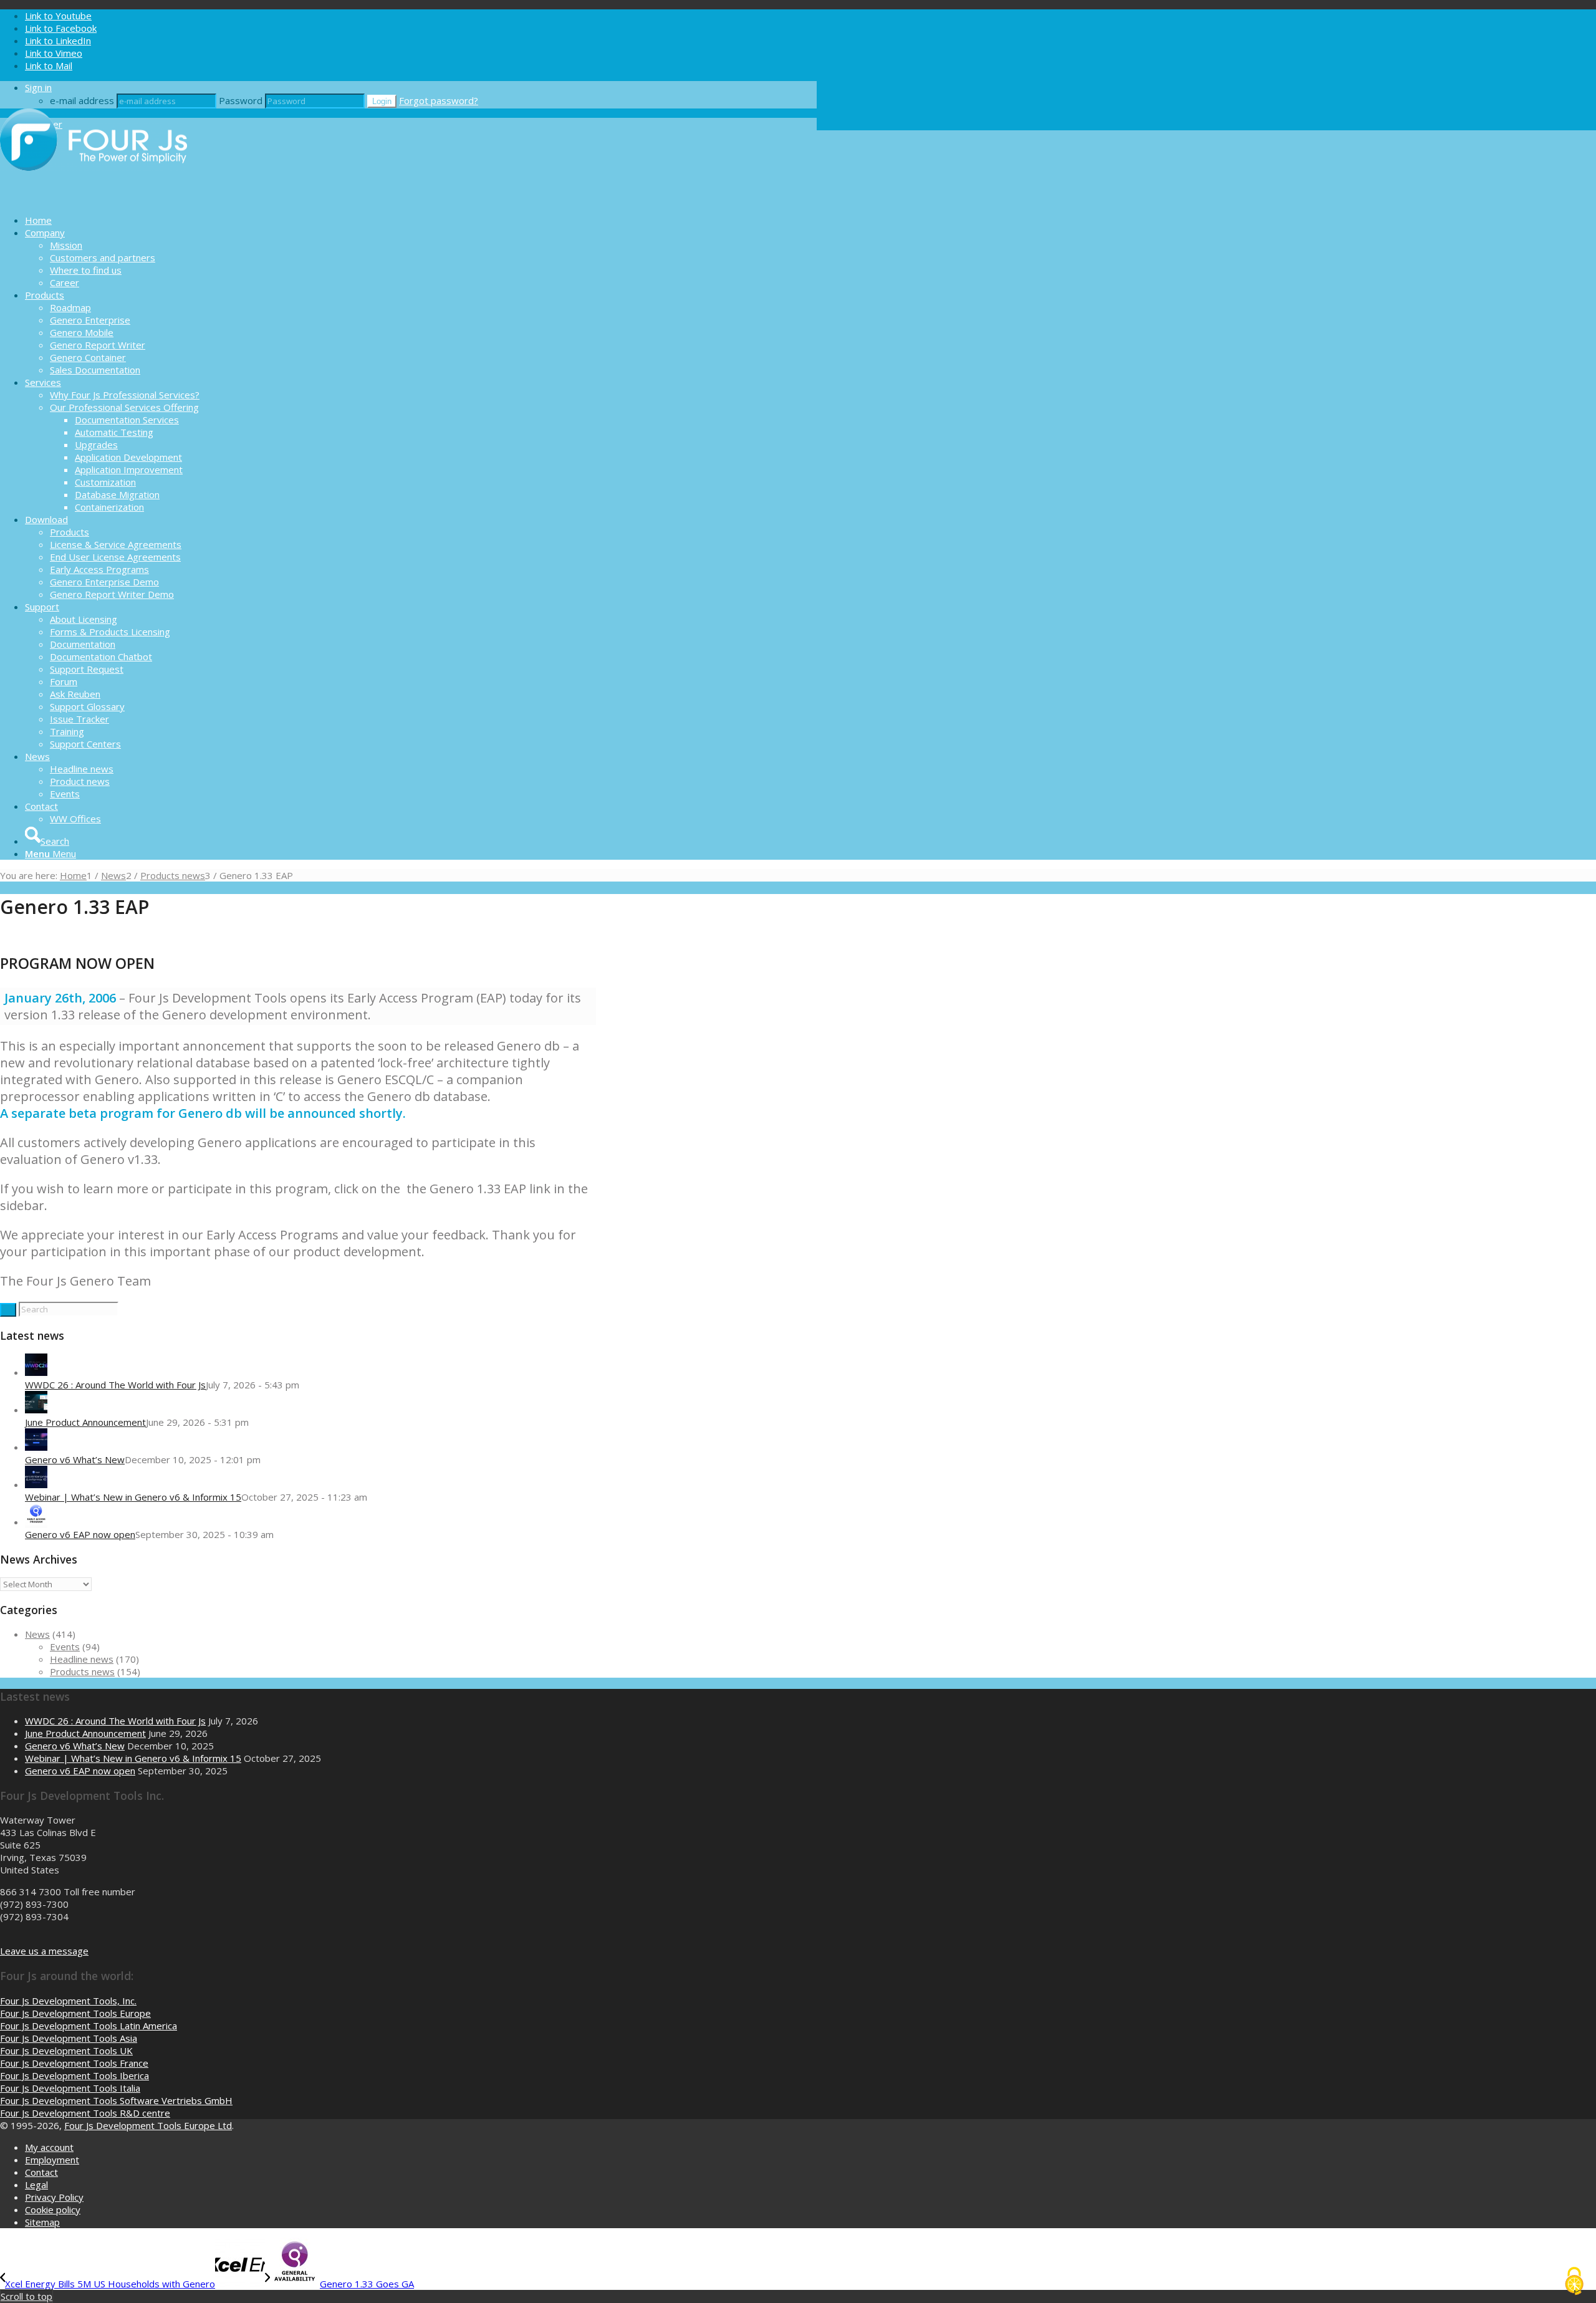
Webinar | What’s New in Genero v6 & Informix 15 (133, 1497)
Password (241, 100)
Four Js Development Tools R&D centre (85, 2113)
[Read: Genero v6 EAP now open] (36, 1522)
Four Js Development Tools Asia (69, 2038)
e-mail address (82, 100)
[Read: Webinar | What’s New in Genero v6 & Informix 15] (36, 1484)
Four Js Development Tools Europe (75, 2013)
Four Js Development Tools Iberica (75, 2075)
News (37, 1634)
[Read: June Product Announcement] (36, 1410)
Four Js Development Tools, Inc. (68, 2001)
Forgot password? (439, 100)
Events (65, 1647)
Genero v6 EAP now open (80, 1534)
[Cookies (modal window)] (1574, 2282)
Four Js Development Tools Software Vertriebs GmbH (116, 2100)
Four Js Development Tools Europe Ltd (148, 2125)
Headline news (82, 1659)
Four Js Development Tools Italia (70, 2088)
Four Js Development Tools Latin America (89, 2026)
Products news (82, 1671)
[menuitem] (421, 220)
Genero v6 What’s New (75, 1459)
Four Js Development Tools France (74, 2063)
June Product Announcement (85, 1422)
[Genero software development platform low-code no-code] (94, 198)
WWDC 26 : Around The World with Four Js (115, 1385)
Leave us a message (44, 1951)
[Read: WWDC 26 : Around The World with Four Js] (36, 1372)
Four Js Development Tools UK (66, 2051)
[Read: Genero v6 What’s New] (36, 1447)
